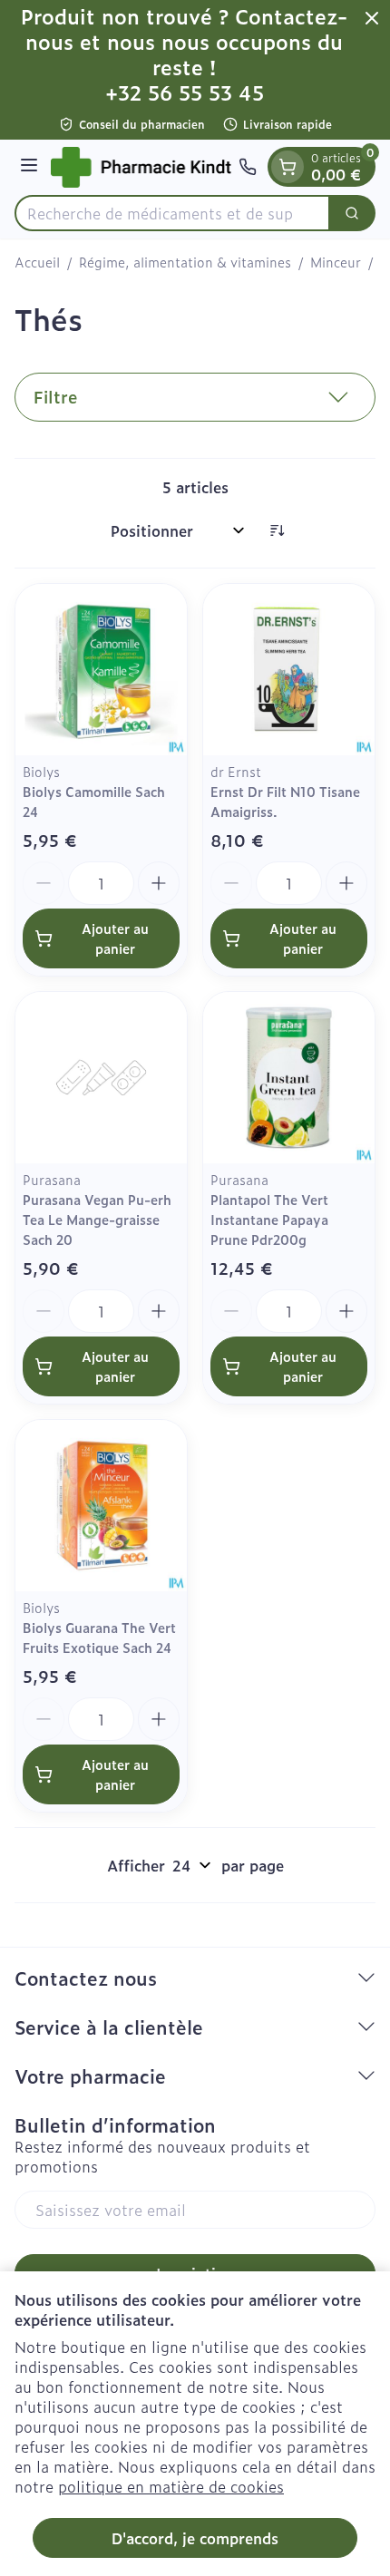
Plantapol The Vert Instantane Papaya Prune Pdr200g (269, 1219)
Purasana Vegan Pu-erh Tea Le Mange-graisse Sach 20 (97, 1219)
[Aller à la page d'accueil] (141, 167)
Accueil (37, 262)
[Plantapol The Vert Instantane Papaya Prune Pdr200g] (289, 1078)
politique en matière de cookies (171, 2486)
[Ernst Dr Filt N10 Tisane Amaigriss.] (289, 670)
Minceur (336, 262)
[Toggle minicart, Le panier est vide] (288, 167)
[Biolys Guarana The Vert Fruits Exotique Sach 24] (101, 1506)
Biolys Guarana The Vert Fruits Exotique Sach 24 (99, 1637)
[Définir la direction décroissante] (277, 530)
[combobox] (172, 213)
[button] (195, 397)
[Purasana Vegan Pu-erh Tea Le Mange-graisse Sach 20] (101, 1078)
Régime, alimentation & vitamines (185, 262)
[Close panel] (372, 18)
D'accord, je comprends (195, 2538)
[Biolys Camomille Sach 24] (101, 670)
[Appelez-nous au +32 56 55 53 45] (248, 167)
